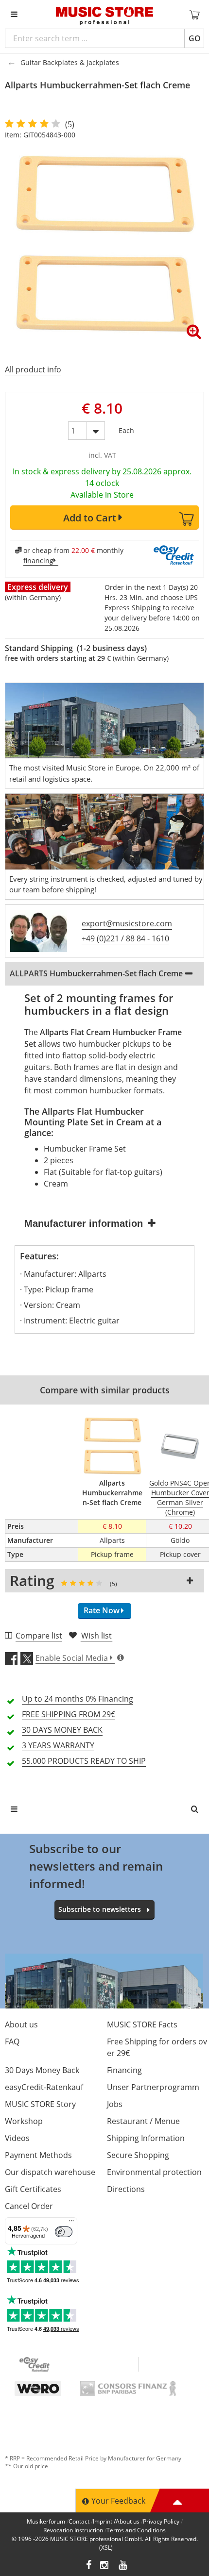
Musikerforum (46, 2521)
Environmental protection (154, 2172)
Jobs (115, 2104)
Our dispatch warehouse (50, 2172)
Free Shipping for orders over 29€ (157, 2047)
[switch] (64, 2232)
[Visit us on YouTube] (123, 2566)
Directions (126, 2189)
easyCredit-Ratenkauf (44, 2087)
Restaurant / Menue (143, 2121)
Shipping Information (146, 2138)
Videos (17, 2138)
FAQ (12, 2041)
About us (21, 2024)
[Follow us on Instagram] (105, 2566)
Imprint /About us (116, 2521)
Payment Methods (38, 2155)
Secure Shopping (138, 2155)
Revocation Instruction (73, 2530)
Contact (79, 2521)
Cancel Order (29, 2206)
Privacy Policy (161, 2521)
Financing (124, 2070)
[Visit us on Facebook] (89, 2566)
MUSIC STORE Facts (142, 2024)
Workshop (24, 2121)
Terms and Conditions (136, 2530)
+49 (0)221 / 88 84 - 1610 (125, 938)
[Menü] (71, 2223)
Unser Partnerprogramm (153, 2087)
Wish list (96, 1636)
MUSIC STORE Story (40, 2104)
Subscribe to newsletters (100, 1909)
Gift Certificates (33, 2189)
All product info (33, 369)
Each (126, 428)
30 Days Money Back (42, 2070)
